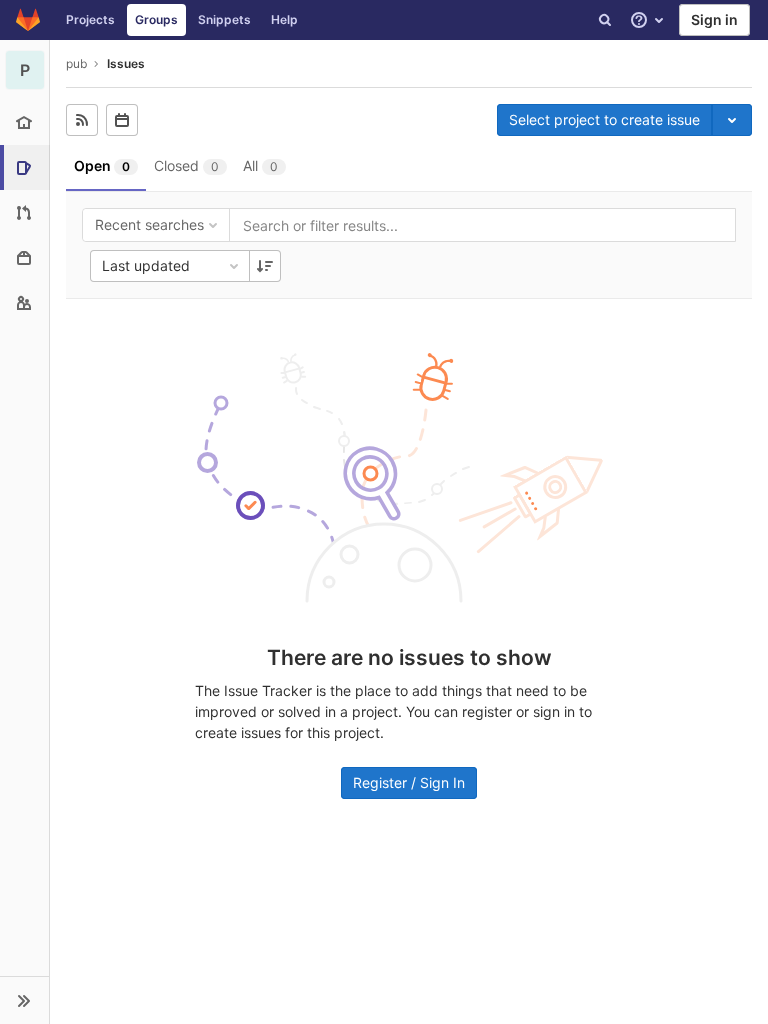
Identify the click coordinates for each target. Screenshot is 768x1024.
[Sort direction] (265, 266)
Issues (126, 63)
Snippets (224, 19)
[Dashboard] (28, 20)
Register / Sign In (409, 782)
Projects (90, 19)
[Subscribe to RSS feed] (82, 120)
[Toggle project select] (732, 120)
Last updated (146, 265)
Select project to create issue (604, 119)
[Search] (605, 20)
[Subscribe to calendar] (122, 120)
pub (76, 63)
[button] (24, 1000)
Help (284, 19)
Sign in (714, 19)
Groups (156, 19)
